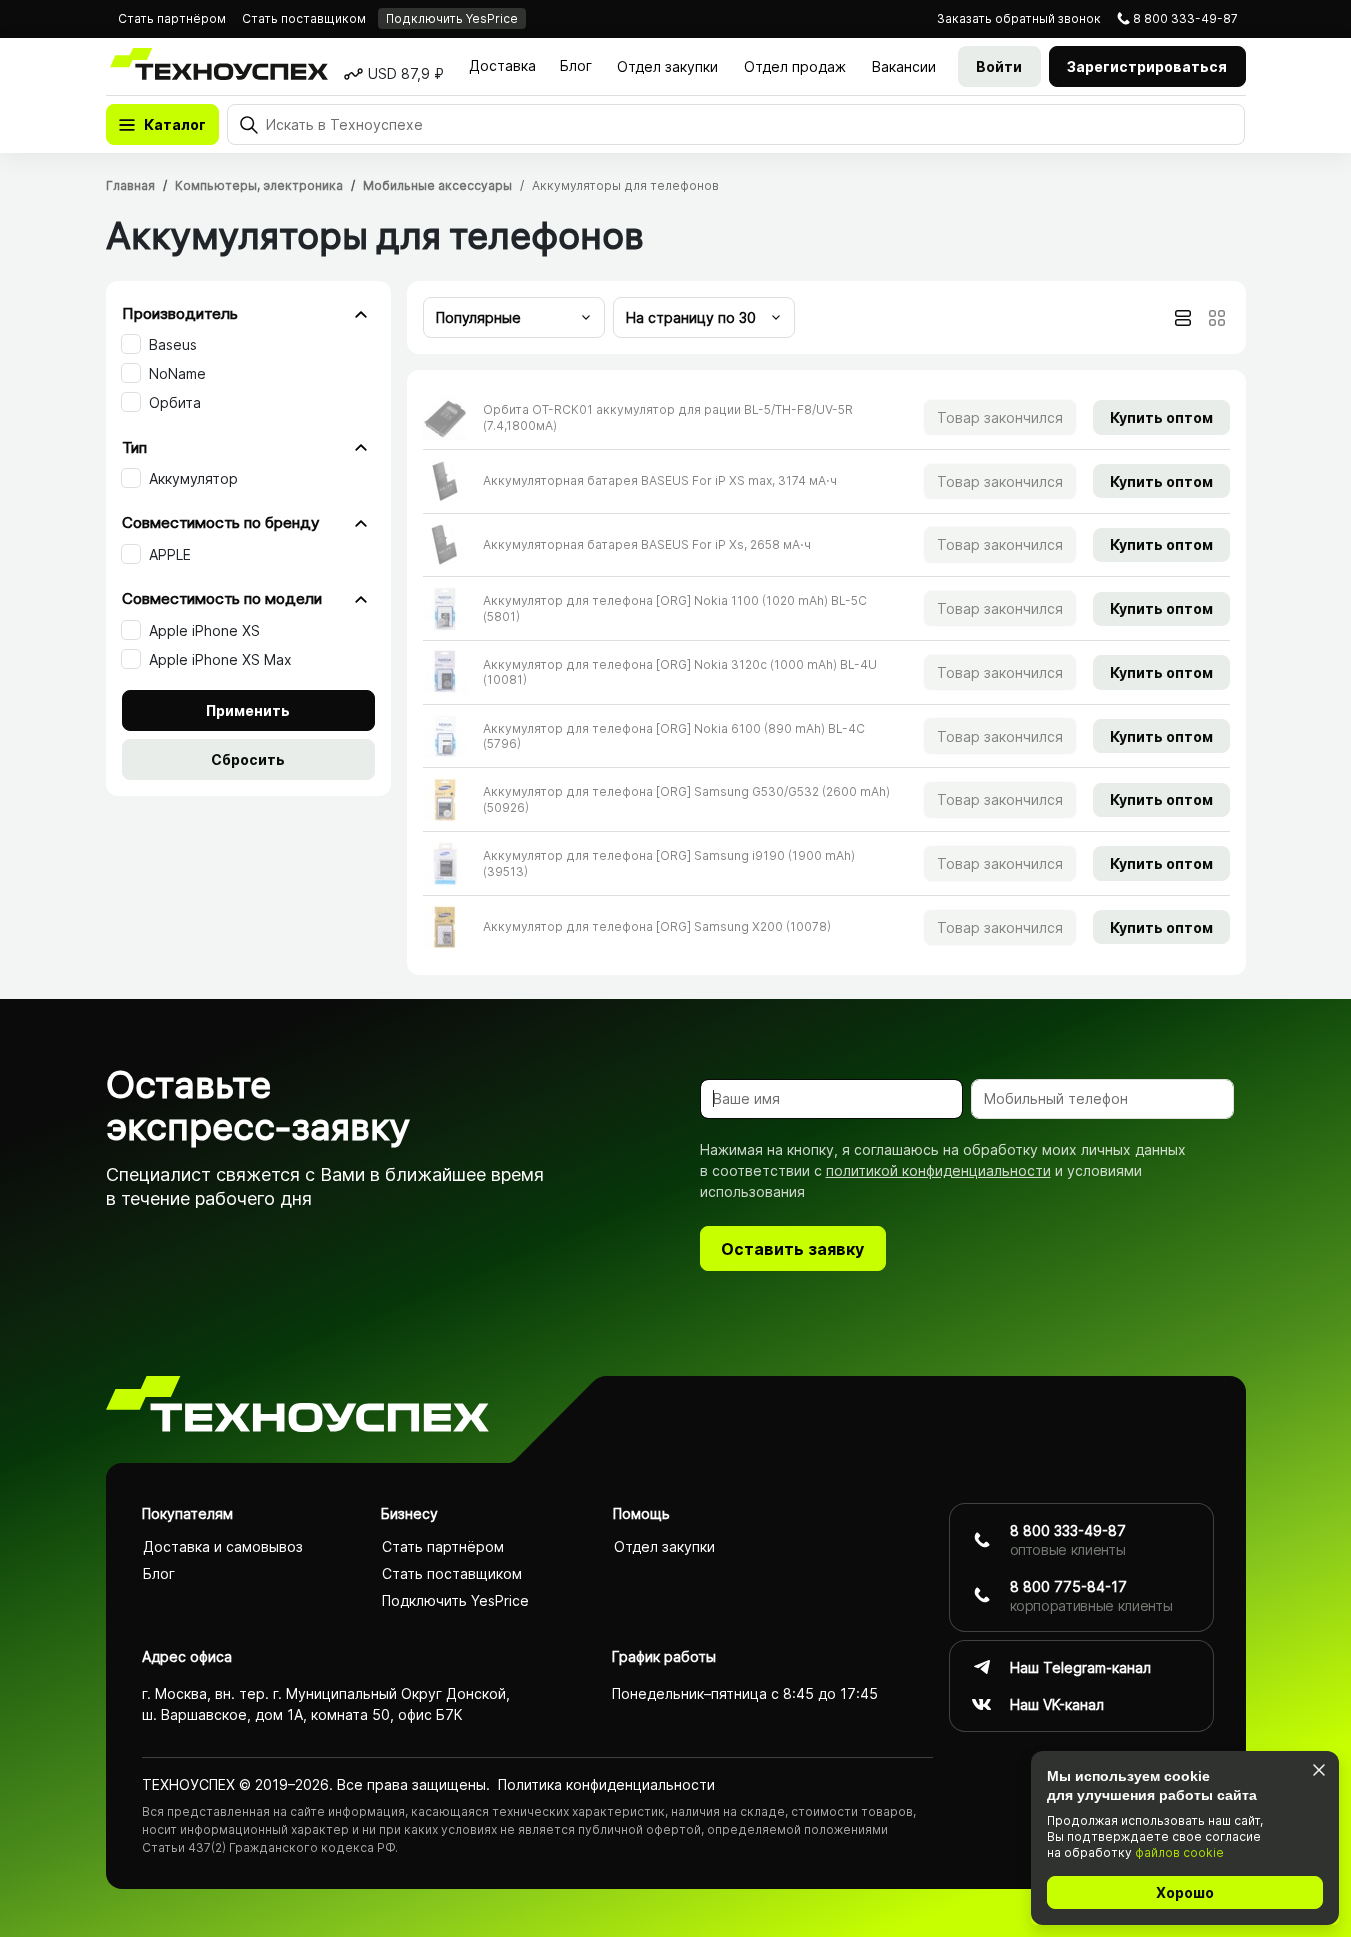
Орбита (175, 402)
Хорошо (1185, 1892)
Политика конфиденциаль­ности (606, 1784)
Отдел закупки (667, 66)
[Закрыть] (1318, 1769)
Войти (999, 66)
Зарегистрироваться (1147, 66)
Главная (130, 185)
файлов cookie (1179, 1852)
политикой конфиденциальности (938, 1170)
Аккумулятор (193, 478)
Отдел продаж (795, 66)
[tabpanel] (826, 672)
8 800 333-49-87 (1185, 18)
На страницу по (691, 317)
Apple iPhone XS (204, 630)
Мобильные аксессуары (437, 185)
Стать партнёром (172, 18)
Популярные (478, 317)
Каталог (175, 124)
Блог (576, 65)
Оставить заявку (792, 1249)
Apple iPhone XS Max (220, 659)
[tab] (1183, 318)
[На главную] (297, 1407)
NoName (177, 373)
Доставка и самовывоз (223, 1546)
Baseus (173, 344)
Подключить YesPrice (452, 18)
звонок (1019, 18)
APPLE (170, 554)
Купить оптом (1161, 417)
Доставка (502, 65)
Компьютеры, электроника (259, 185)
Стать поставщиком (304, 18)
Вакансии (904, 66)
